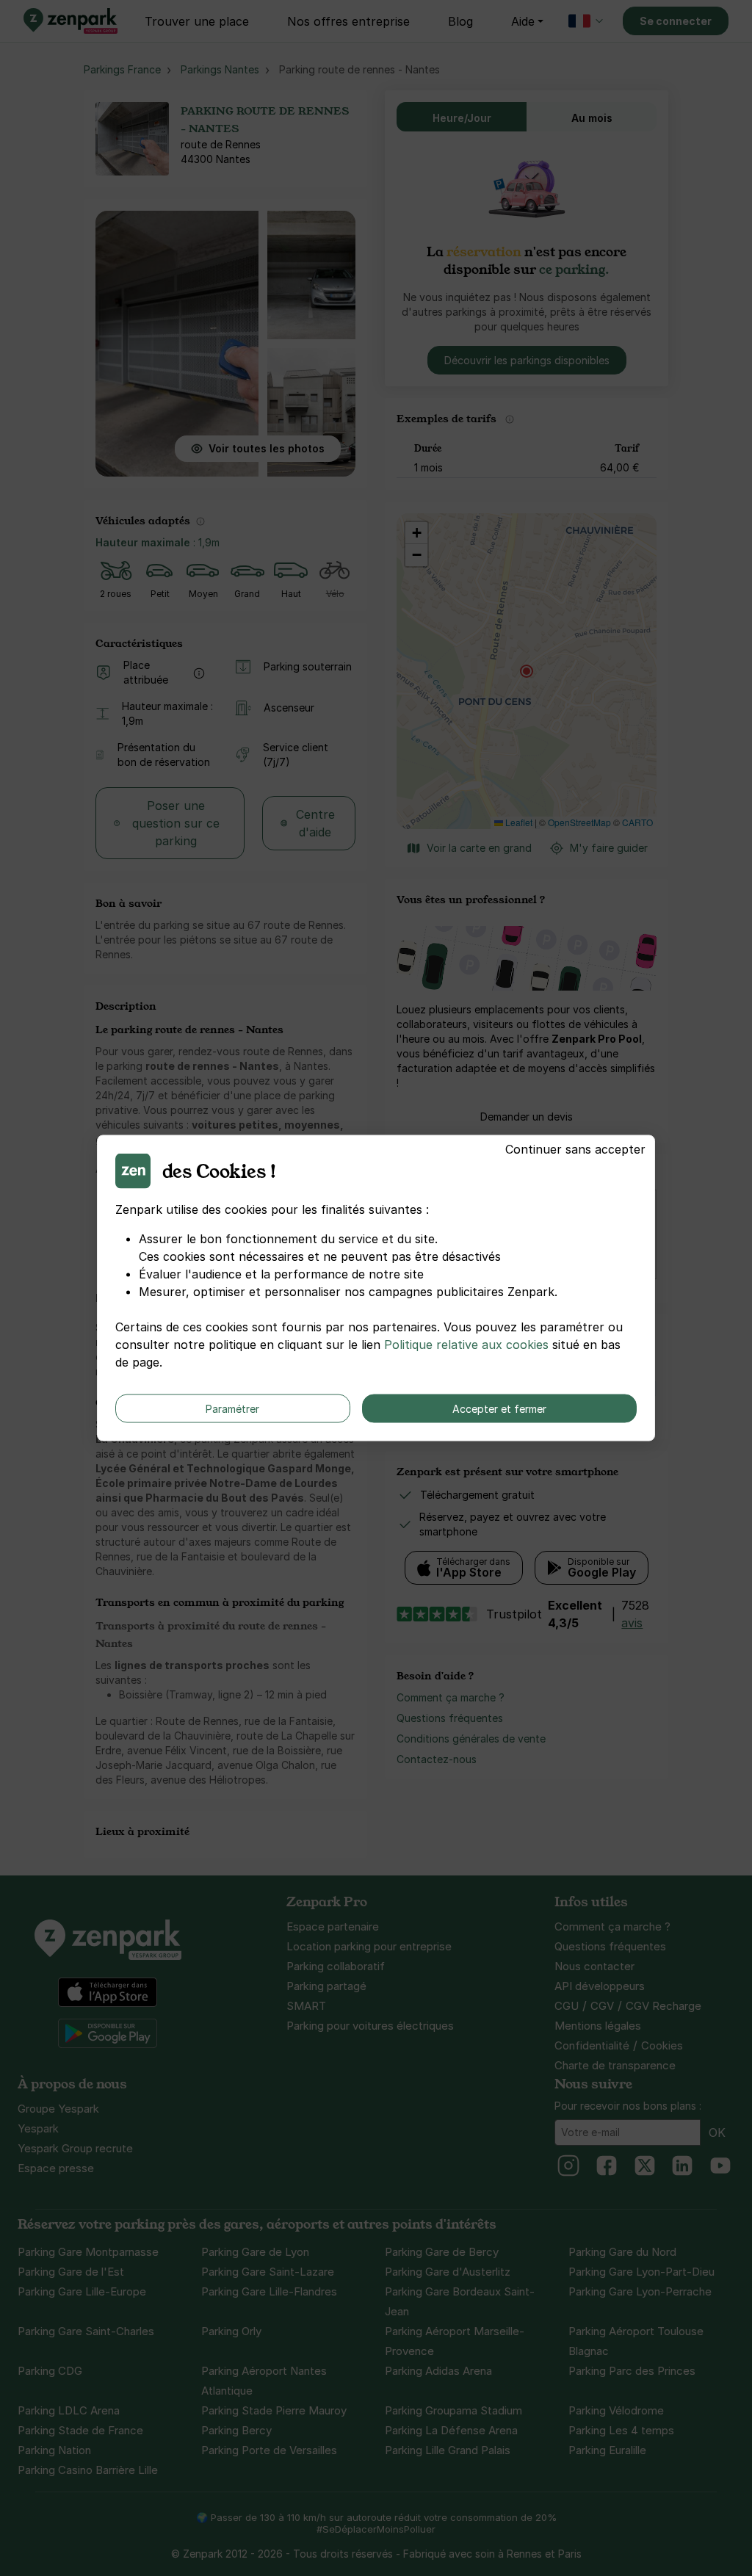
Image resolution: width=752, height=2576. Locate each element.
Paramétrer (232, 1409)
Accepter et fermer (499, 1409)
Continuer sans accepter (575, 1149)
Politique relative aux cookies (466, 1345)
